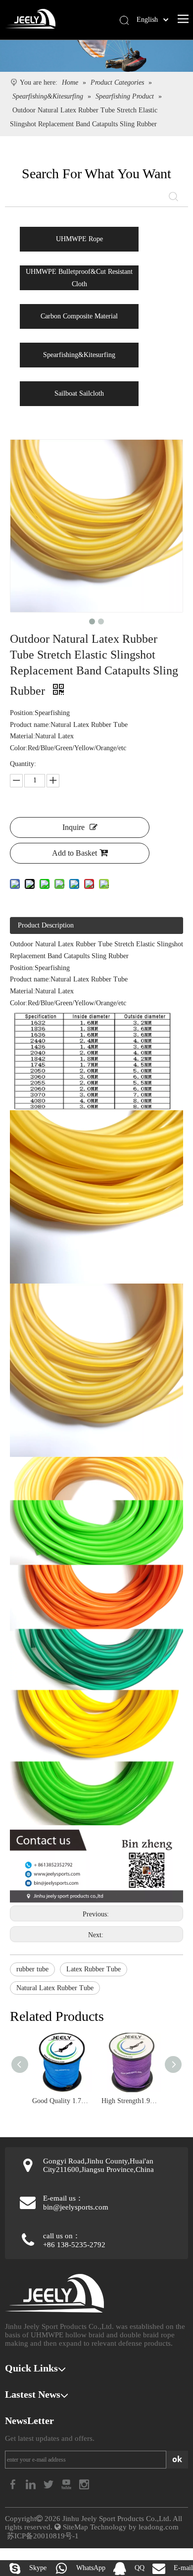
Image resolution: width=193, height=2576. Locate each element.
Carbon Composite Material (79, 316)
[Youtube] (67, 2484)
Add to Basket (74, 853)
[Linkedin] (32, 2484)
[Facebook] (14, 2484)
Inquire (73, 827)
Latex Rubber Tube (94, 1969)
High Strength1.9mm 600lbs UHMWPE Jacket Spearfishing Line (131, 2101)
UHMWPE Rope (79, 239)
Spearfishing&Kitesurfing (79, 355)
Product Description (46, 925)
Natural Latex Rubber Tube (55, 1988)
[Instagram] (84, 2484)
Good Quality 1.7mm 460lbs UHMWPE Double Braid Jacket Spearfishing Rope (62, 2101)
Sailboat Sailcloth (79, 393)
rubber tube (32, 1969)
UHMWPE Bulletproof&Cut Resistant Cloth (79, 278)
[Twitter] (49, 2484)
